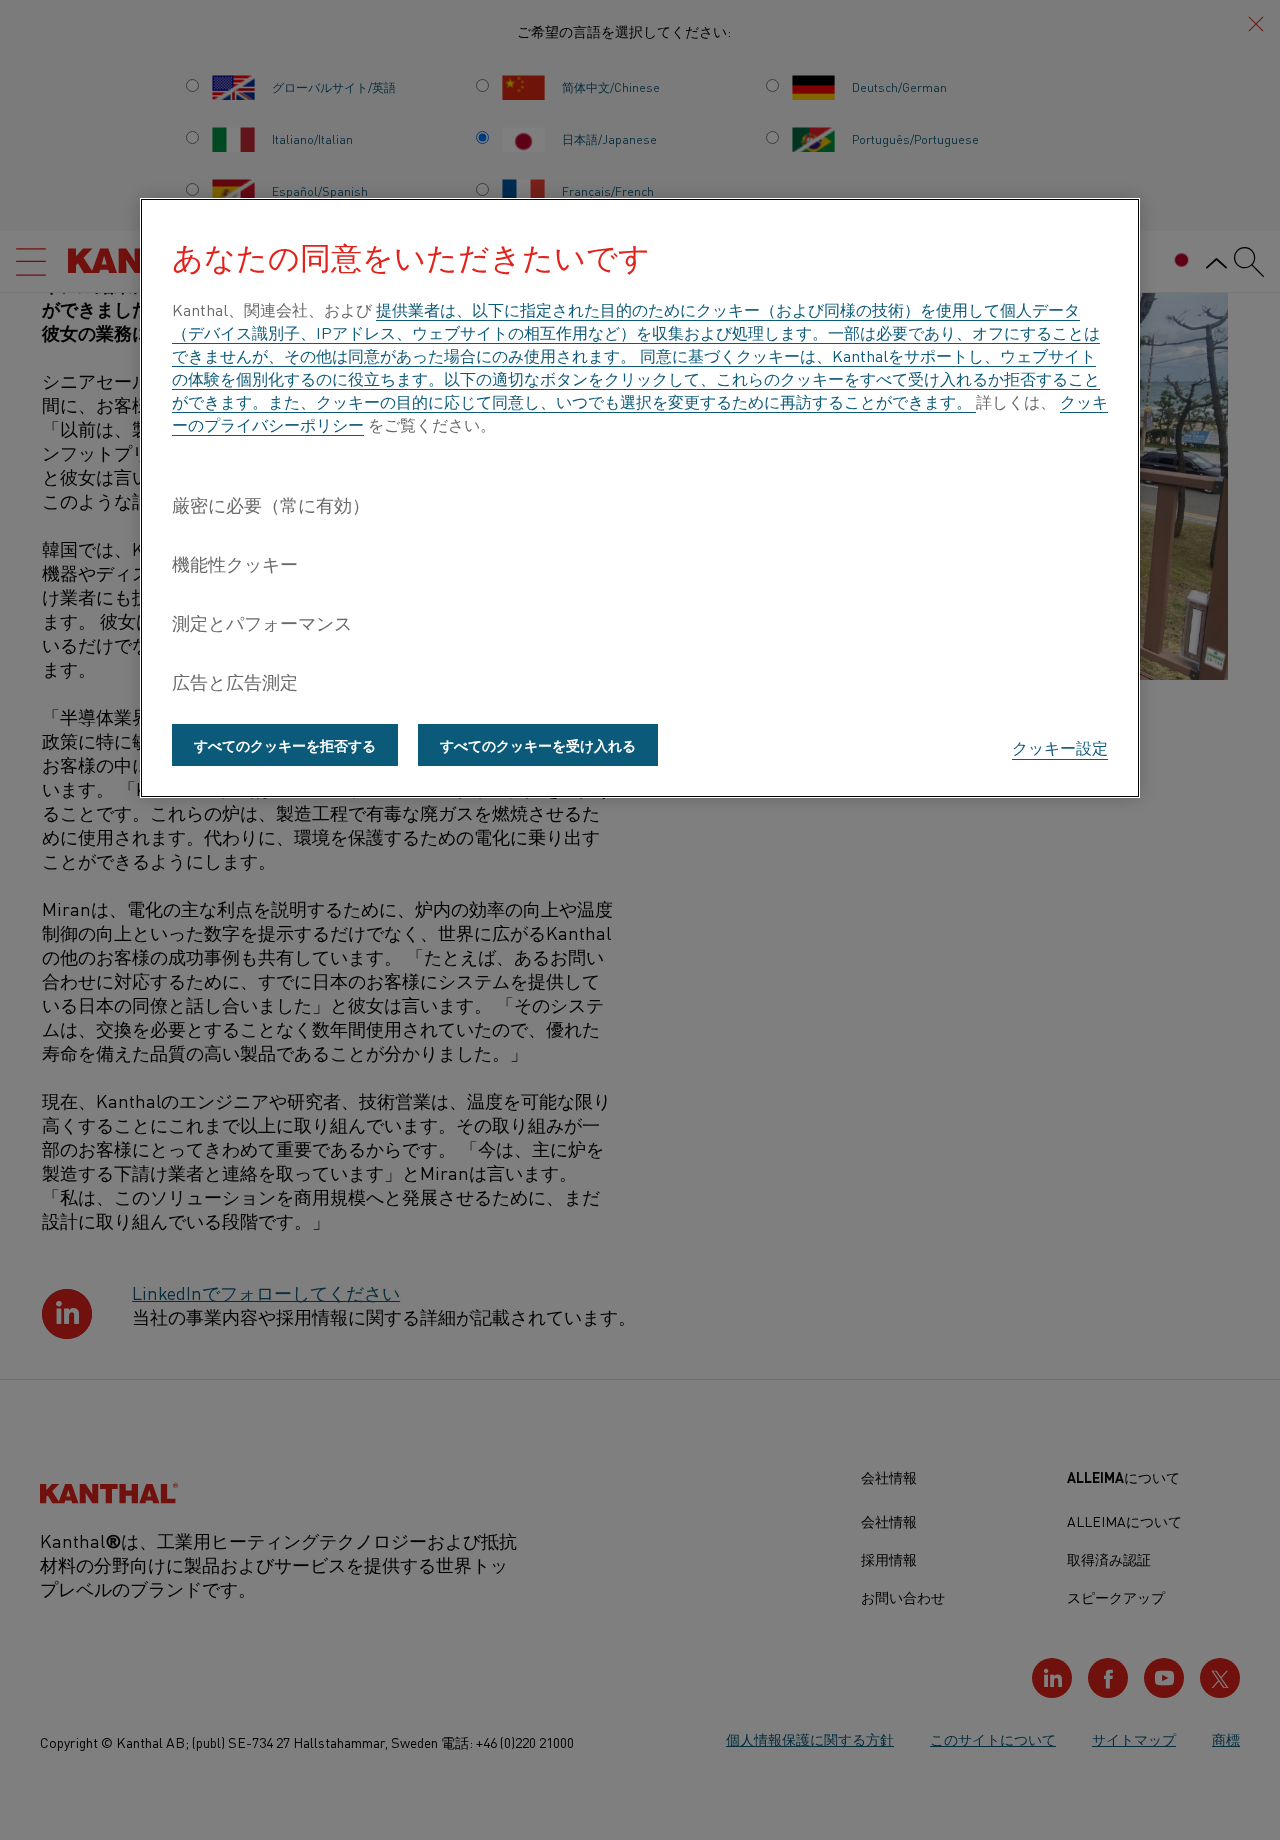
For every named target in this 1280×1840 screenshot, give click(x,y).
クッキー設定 (1060, 747)
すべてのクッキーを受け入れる (538, 745)
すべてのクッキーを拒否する (285, 745)
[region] (640, 498)
